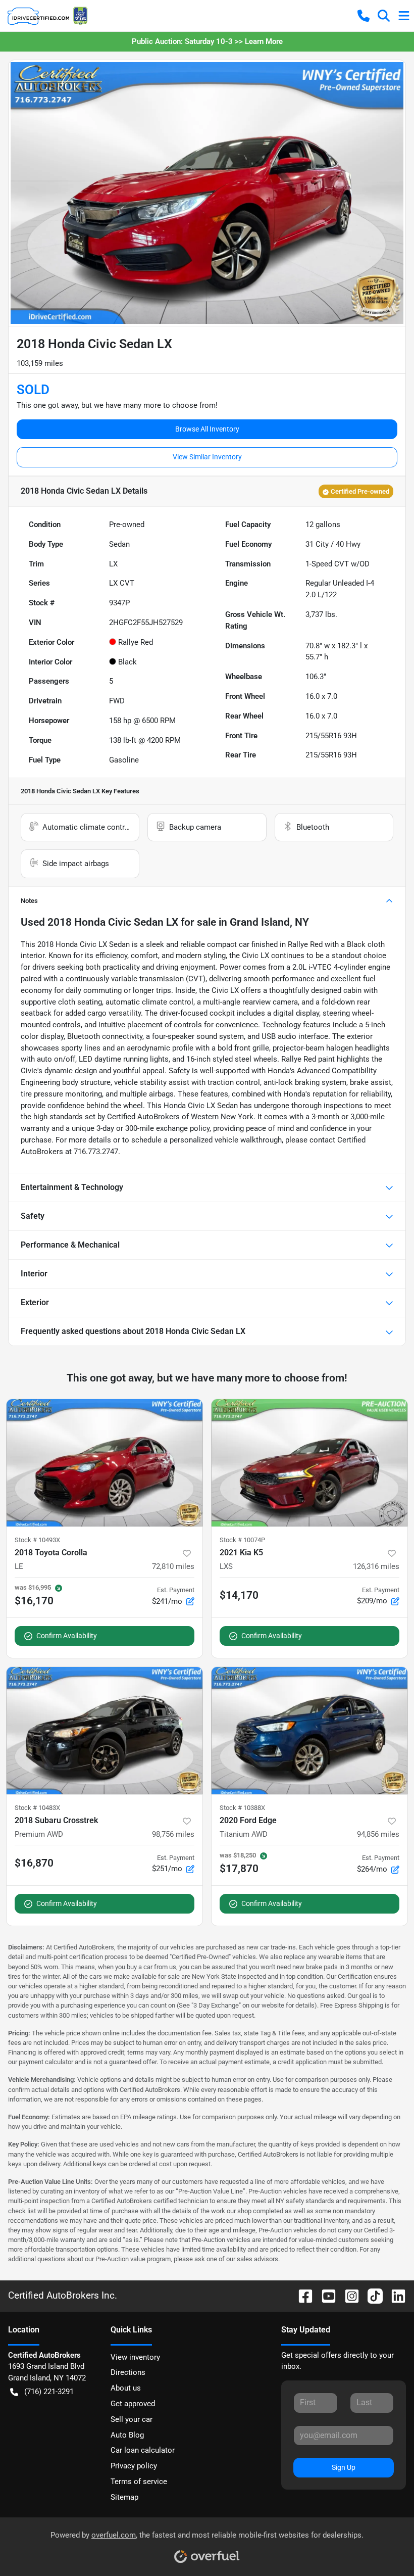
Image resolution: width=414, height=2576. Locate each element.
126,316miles (376, 1566)
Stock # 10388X (242, 1808)
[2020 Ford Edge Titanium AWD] (309, 1731)
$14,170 (239, 1595)
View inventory (135, 2357)
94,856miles (378, 1834)
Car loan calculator (143, 2450)
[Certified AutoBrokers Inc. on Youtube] (325, 2295)
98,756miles (173, 1834)
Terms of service (139, 2482)
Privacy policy (134, 2466)
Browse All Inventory (207, 429)
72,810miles (173, 1566)
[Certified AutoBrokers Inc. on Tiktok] (371, 2295)
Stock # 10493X (37, 1540)
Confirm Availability (67, 1636)
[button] (364, 16)
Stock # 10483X (37, 1808)
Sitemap (124, 2497)
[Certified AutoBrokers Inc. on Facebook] (301, 2295)
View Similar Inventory (207, 457)
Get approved (133, 2404)
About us (126, 2388)
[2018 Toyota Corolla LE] (105, 1463)
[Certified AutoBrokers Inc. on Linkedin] (394, 2295)
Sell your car (132, 2419)
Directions (128, 2372)
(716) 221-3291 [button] (49, 2392)
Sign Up (344, 2467)
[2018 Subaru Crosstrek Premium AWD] (105, 1731)
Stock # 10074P (242, 1540)
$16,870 (34, 1863)
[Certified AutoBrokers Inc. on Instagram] (348, 2295)
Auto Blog (127, 2435)
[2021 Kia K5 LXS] (309, 1463)
